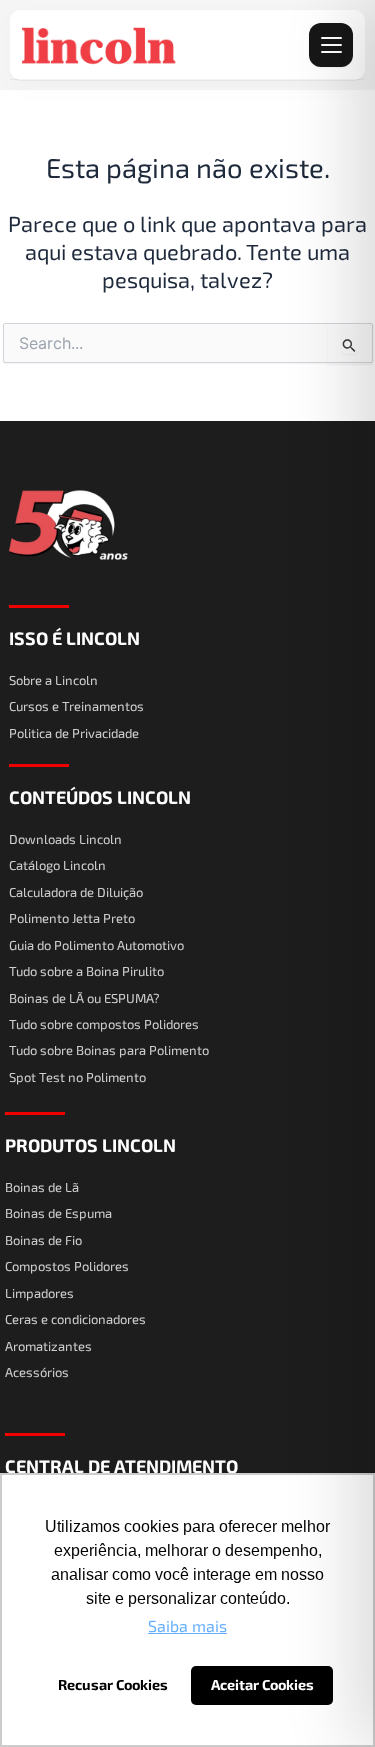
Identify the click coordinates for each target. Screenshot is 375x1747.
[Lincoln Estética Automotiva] (99, 45)
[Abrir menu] (331, 45)
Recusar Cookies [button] (113, 1684)
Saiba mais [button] (187, 1625)
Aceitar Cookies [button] (262, 1684)
